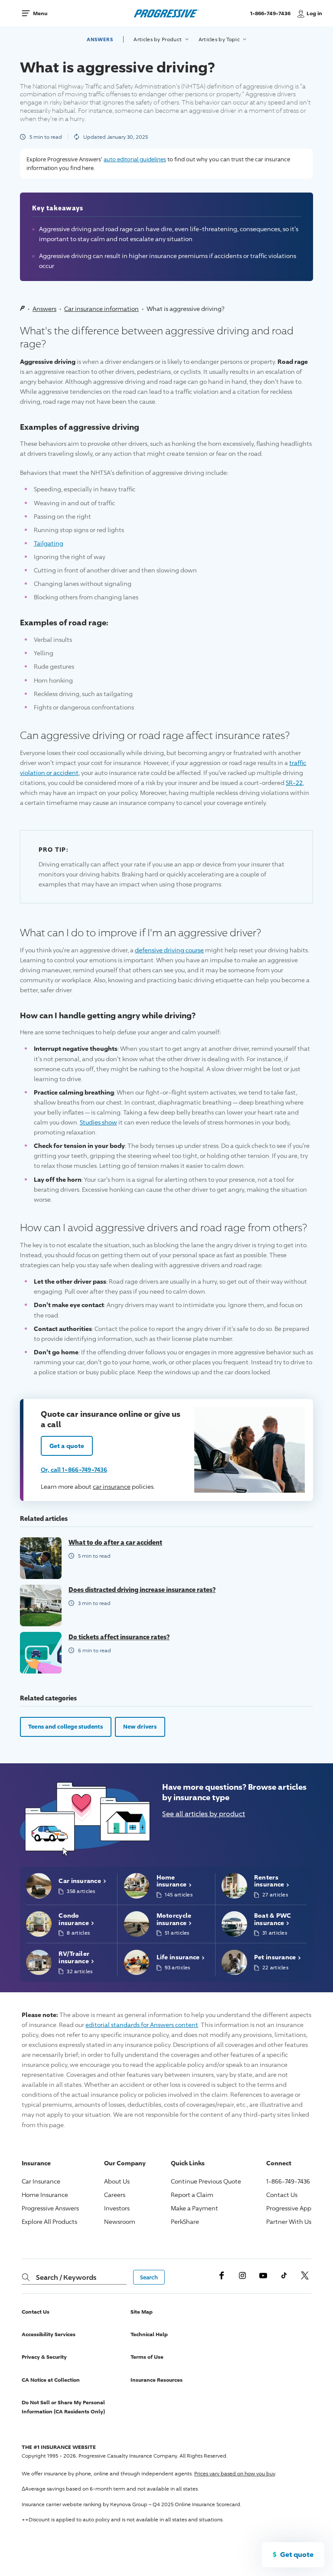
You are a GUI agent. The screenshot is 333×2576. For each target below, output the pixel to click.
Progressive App (289, 2208)
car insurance (112, 1486)
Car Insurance (41, 2181)
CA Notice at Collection (51, 2380)
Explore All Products (49, 2221)
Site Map (142, 2312)
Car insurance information (101, 309)
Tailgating (49, 543)
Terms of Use (147, 2357)
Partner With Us (289, 2221)
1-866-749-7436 (271, 17)
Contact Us (282, 2195)
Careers (115, 2195)
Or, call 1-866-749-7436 (74, 1469)
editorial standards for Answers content (142, 2025)
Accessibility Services (49, 2334)
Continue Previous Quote (206, 2181)
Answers (100, 39)
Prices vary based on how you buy (235, 2473)
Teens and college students (65, 1726)
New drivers (140, 1726)
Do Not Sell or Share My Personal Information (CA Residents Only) (63, 2407)
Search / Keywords (66, 2277)
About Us (117, 2181)
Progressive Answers (50, 2208)
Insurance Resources (157, 2380)
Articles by (158, 39)
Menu (40, 13)
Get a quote (67, 1446)
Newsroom (120, 2221)
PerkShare (185, 2221)
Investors (117, 2208)
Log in (314, 13)
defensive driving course (169, 950)
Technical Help (149, 2334)
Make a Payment (194, 2208)
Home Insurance (45, 2195)
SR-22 (294, 783)
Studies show (98, 1122)
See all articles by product (204, 1814)
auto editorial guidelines (135, 159)
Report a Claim (192, 2195)
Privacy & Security (44, 2357)
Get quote (297, 2554)
